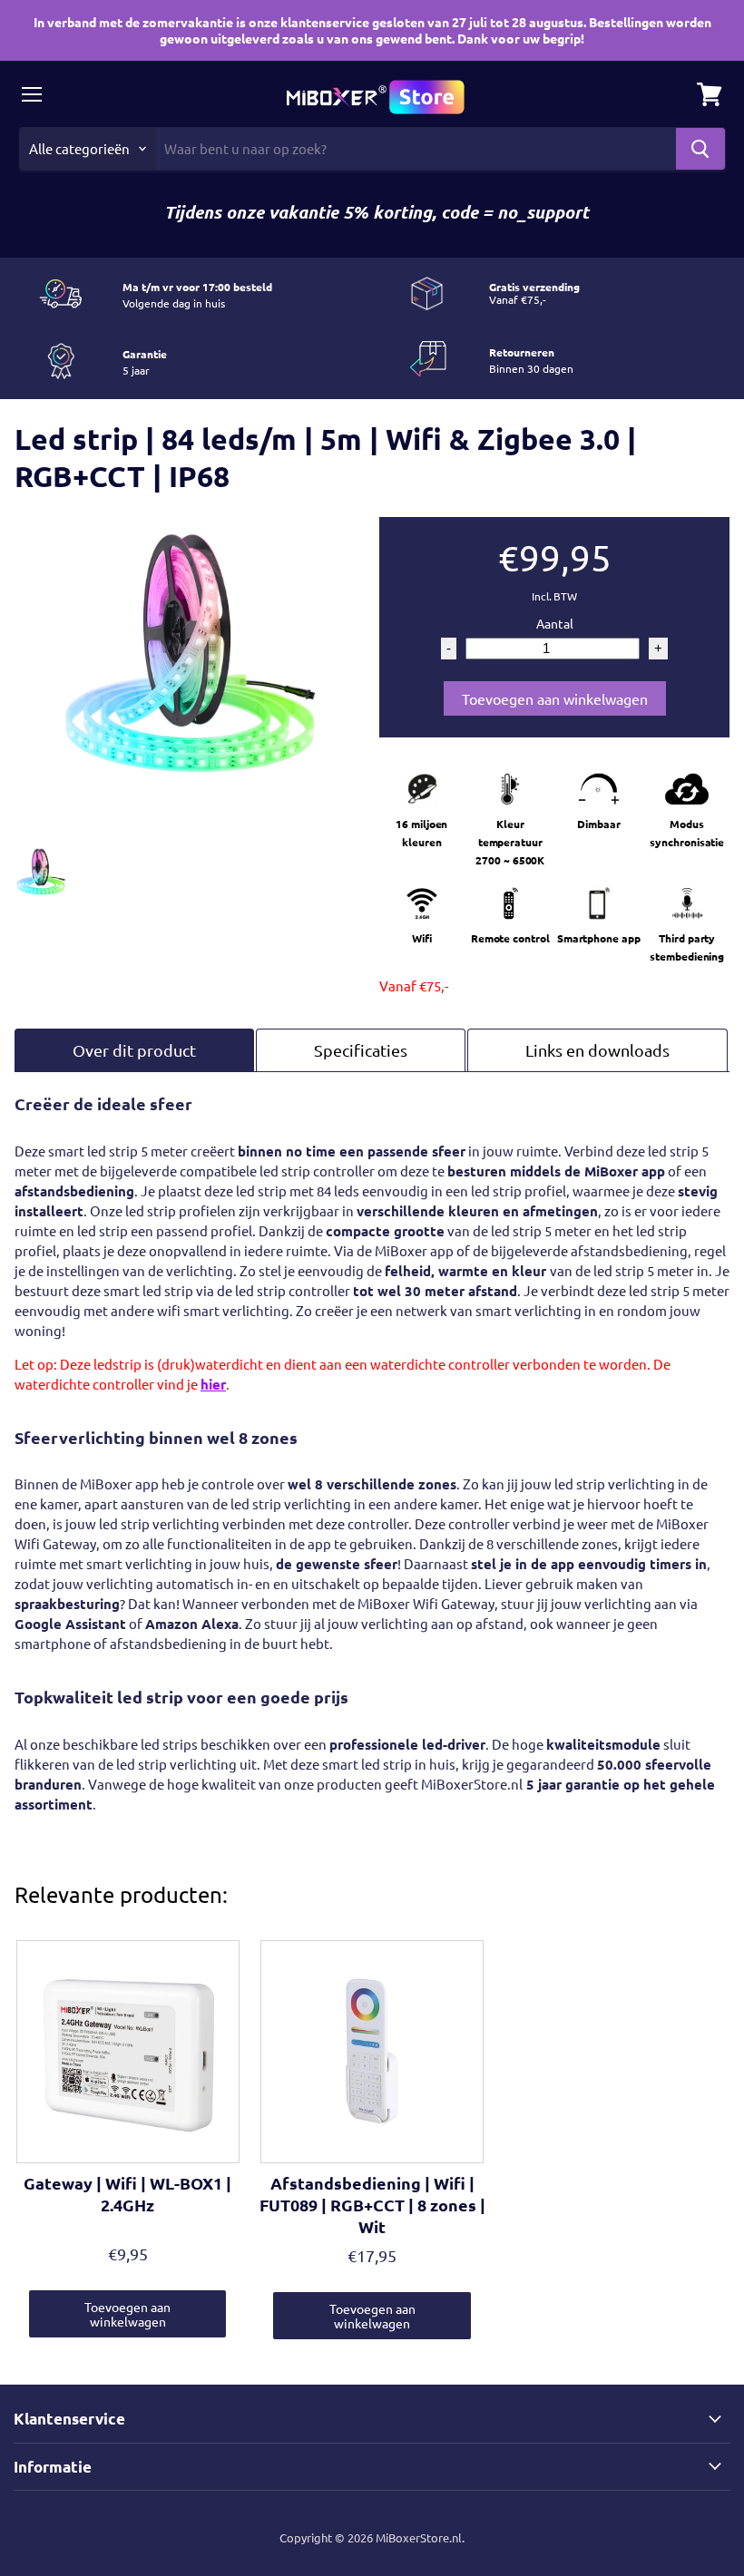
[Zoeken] (700, 149)
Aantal (555, 623)
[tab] (134, 1050)
